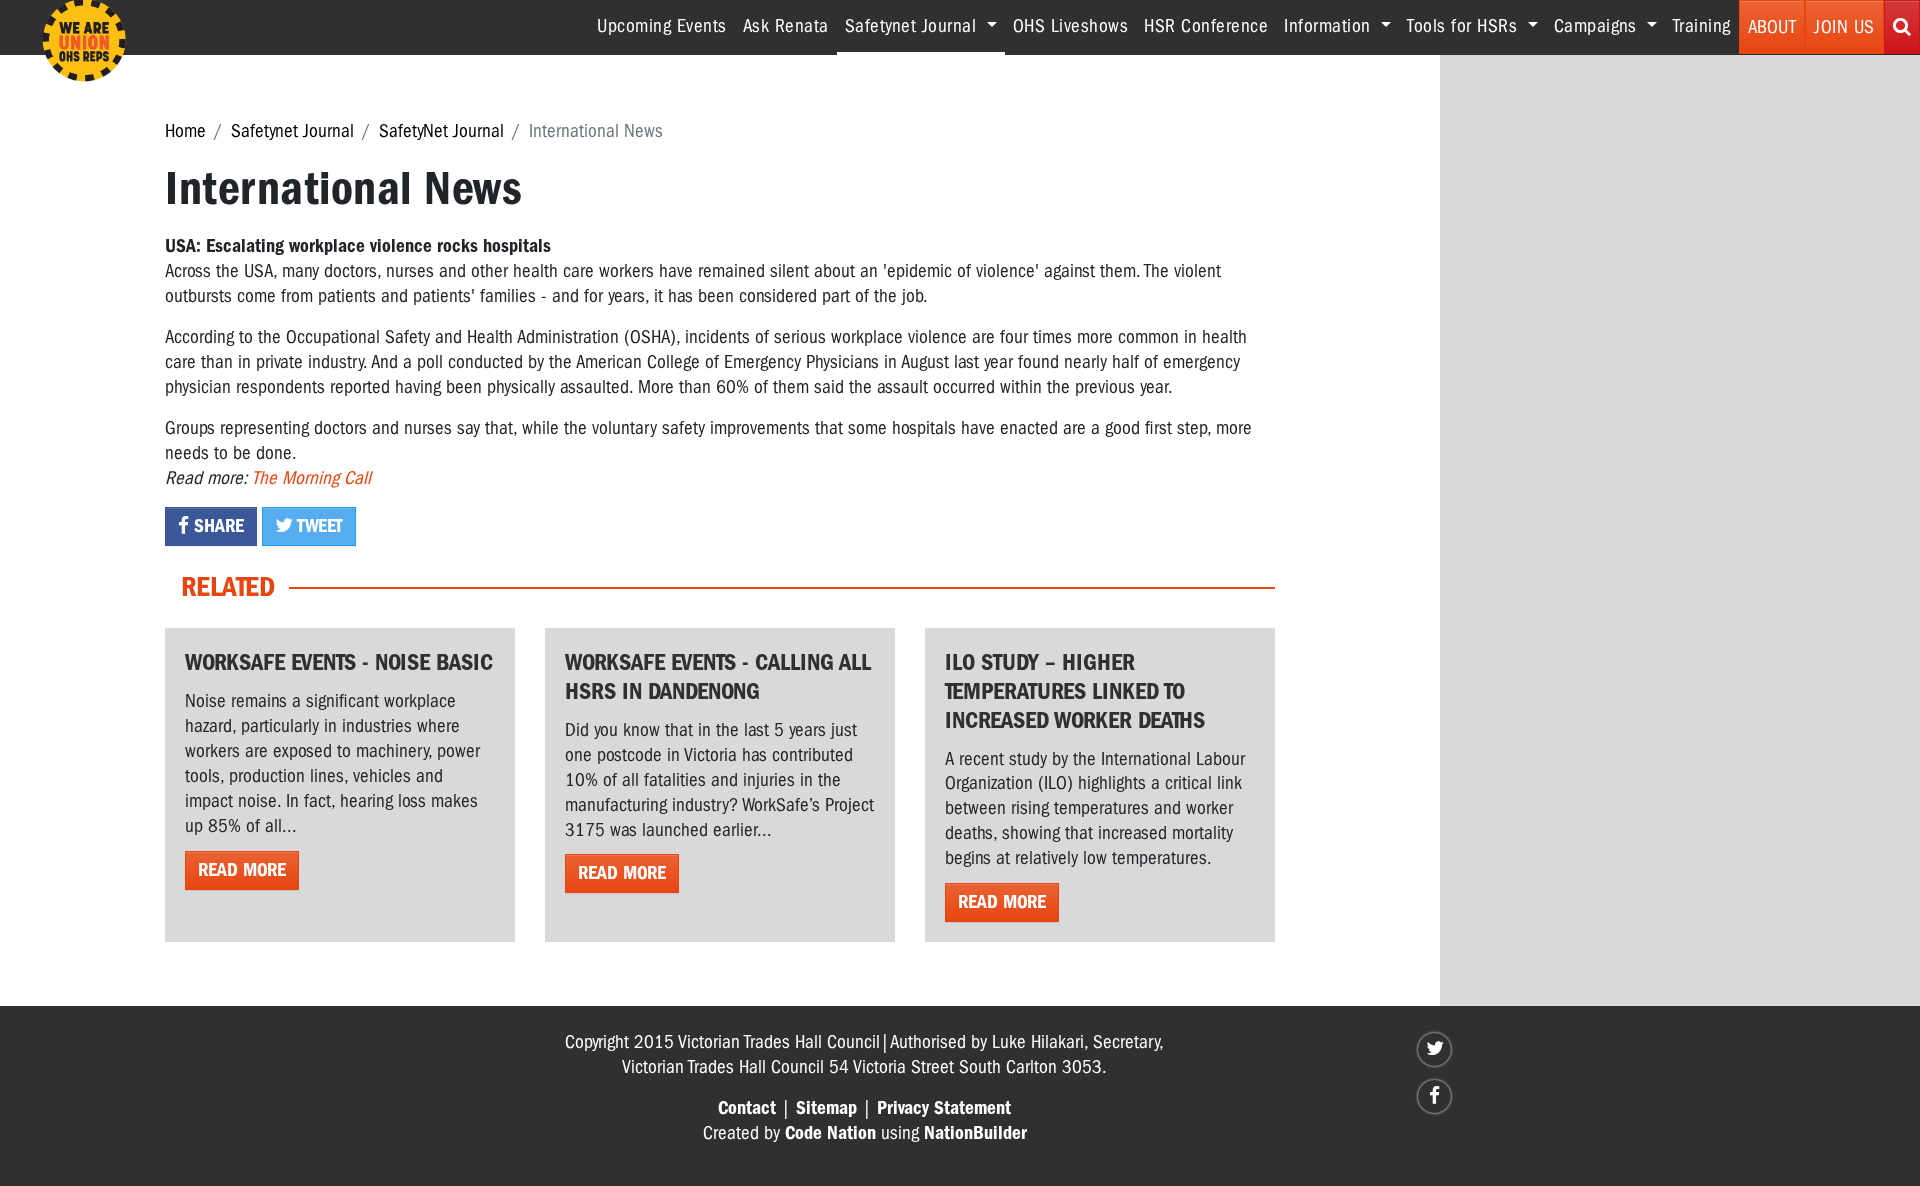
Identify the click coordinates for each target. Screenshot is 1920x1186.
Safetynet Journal (292, 131)
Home (185, 131)
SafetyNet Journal (441, 131)
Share (216, 526)
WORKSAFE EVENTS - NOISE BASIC (339, 662)
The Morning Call (311, 478)
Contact (747, 1108)
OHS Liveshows (1071, 26)
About (1772, 27)
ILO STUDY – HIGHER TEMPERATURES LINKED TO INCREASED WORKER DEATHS (1075, 691)
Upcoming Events (662, 26)
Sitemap (826, 1108)
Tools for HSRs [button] (1465, 26)
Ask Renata (786, 26)
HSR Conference (1206, 26)
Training (1702, 26)
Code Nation (830, 1133)
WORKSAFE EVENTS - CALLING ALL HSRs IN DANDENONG (718, 676)
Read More (242, 870)
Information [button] (1330, 26)
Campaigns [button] (1598, 26)
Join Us (1844, 27)
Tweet (318, 526)
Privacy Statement (944, 1108)
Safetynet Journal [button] (925, 25)
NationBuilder (975, 1133)
